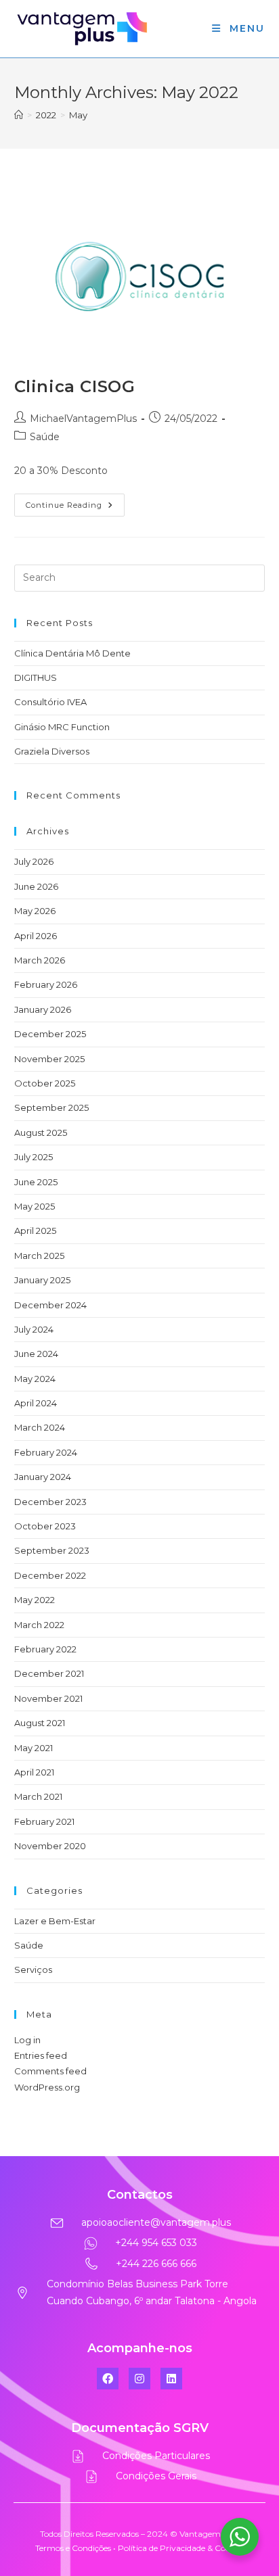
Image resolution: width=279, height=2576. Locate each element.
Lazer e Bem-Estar (55, 1921)
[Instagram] (139, 2379)
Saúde (45, 437)
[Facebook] (108, 2379)
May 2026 (35, 911)
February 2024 (46, 1452)
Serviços (33, 1970)
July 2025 (34, 1157)
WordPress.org (47, 2087)
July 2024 (34, 1329)
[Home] (19, 115)
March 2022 (39, 1625)
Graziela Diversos (52, 751)
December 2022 (50, 1575)
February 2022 (45, 1649)
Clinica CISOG (75, 386)
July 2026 (34, 861)
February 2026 (46, 984)
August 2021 (40, 1723)
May (78, 115)
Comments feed (50, 2071)
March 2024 (40, 1427)
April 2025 (35, 1231)
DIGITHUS (36, 677)
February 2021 (44, 1821)
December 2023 (50, 1502)
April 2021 (34, 1772)
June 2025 (36, 1182)
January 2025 (42, 1280)
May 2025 (35, 1206)
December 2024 (50, 1305)
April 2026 (36, 936)
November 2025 (49, 1059)
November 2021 (48, 1698)
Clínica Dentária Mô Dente (72, 653)
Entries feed (41, 2055)
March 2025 (39, 1256)
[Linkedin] (171, 2379)
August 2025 (41, 1132)
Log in (27, 2040)
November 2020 (50, 1846)
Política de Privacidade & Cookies (181, 2548)
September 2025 (51, 1107)
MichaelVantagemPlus (83, 419)
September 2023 (52, 1550)
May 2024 (35, 1379)
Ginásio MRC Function (62, 727)
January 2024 (43, 1477)
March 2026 (40, 960)
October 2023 (45, 1526)
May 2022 (35, 1600)
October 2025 (45, 1083)
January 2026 (43, 1009)
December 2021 (49, 1673)
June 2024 (36, 1354)
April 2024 (36, 1403)
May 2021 (34, 1748)
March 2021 (38, 1796)
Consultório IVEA (50, 702)
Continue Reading (75, 502)
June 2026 (36, 886)
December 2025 (50, 1034)
